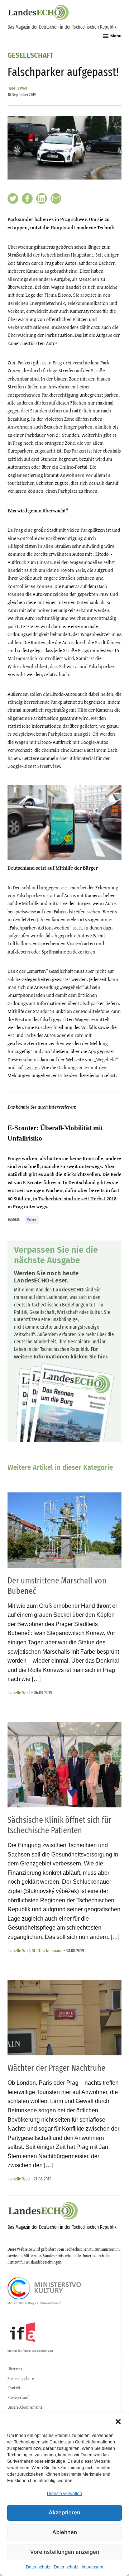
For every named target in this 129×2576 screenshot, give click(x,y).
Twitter (31, 1067)
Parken (32, 1220)
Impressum (92, 2567)
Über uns (15, 2369)
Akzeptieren (64, 2512)
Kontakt (14, 2388)
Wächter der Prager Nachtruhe (56, 2068)
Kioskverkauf (18, 2398)
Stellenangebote (21, 2379)
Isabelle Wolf (17, 88)
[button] (118, 2422)
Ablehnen (65, 2532)
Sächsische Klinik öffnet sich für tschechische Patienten (59, 1825)
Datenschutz (38, 2567)
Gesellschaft (30, 56)
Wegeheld (106, 1060)
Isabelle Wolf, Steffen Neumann (35, 1951)
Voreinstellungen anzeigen (65, 2552)
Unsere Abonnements (25, 2407)
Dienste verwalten (64, 2494)
